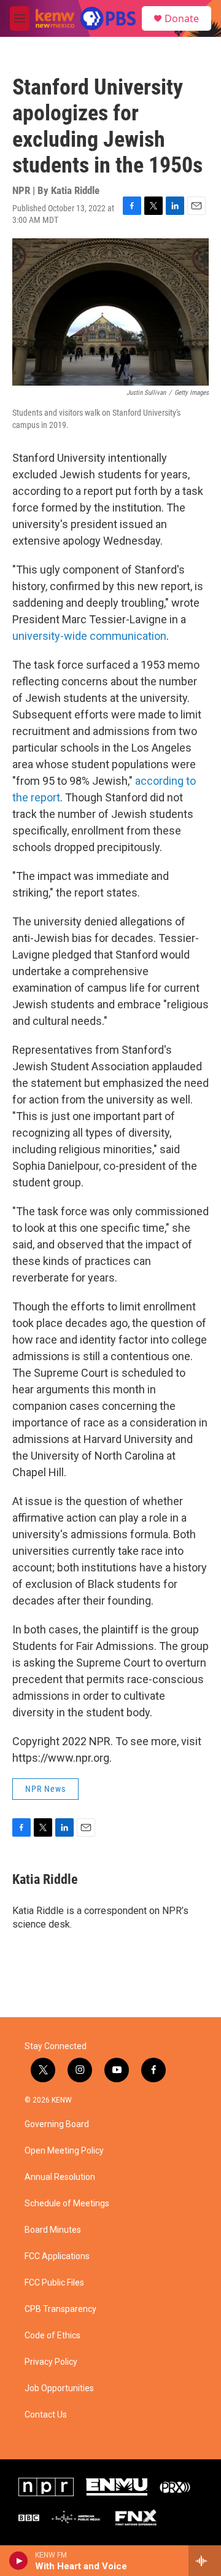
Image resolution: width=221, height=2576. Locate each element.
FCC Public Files (54, 2283)
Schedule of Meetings (67, 2204)
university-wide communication (89, 636)
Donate (182, 18)
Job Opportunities (59, 2388)
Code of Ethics (52, 2336)
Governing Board (57, 2124)
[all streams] (205, 2561)
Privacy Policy (51, 2362)
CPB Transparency (60, 2309)
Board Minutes (53, 2230)
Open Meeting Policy (64, 2151)
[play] (19, 2561)
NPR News (45, 1789)
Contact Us (46, 2415)
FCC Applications (57, 2256)
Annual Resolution (60, 2177)
